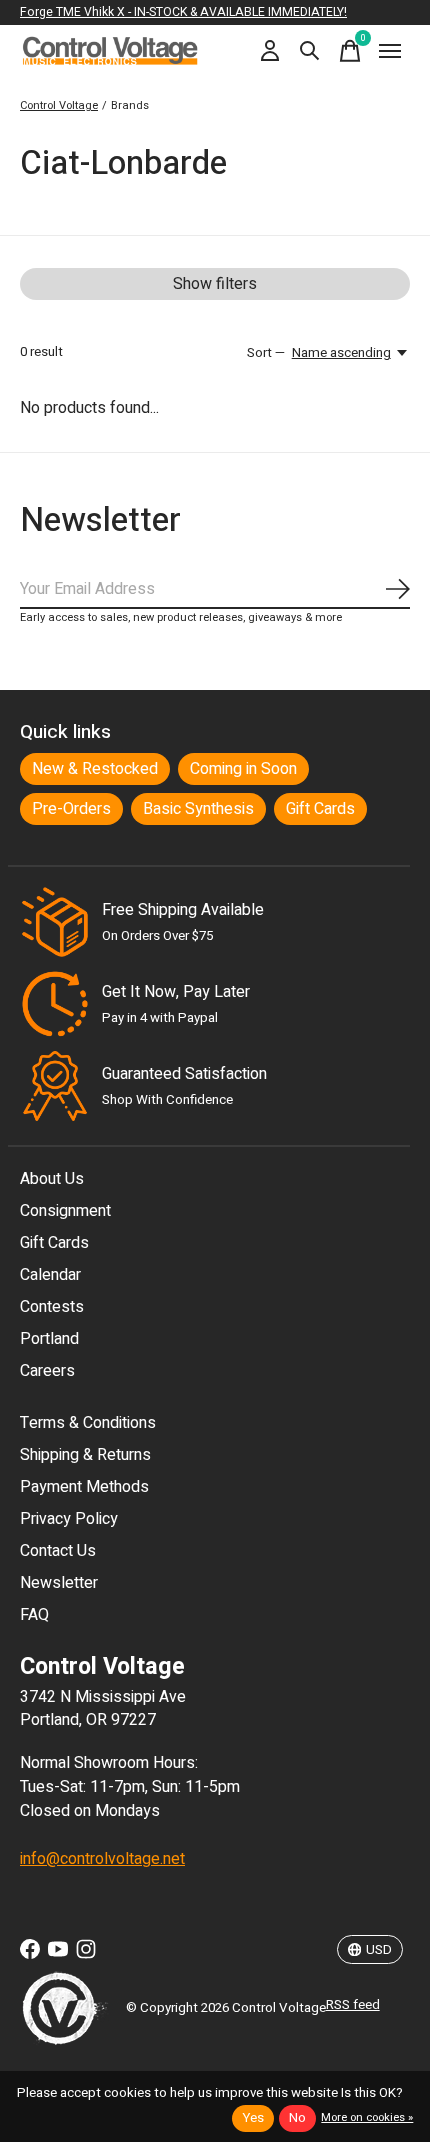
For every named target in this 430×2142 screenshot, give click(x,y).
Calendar (50, 1275)
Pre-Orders (71, 809)
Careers (47, 1371)
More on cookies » (367, 2117)
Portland (49, 1339)
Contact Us (58, 1551)
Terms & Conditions (88, 1423)
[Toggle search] (310, 51)
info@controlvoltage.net (102, 1859)
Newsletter (59, 1583)
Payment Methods (84, 1487)
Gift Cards (320, 809)
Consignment (65, 1211)
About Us (52, 1179)
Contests (52, 1307)
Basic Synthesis (198, 809)
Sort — (266, 353)
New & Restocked (95, 769)
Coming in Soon (243, 769)
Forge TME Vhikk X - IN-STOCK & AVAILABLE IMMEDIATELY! (183, 12)
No (297, 2118)
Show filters (215, 284)
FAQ (34, 1615)
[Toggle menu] (390, 51)
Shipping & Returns (85, 1455)
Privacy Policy (69, 1519)
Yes (253, 2118)
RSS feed (353, 2005)
